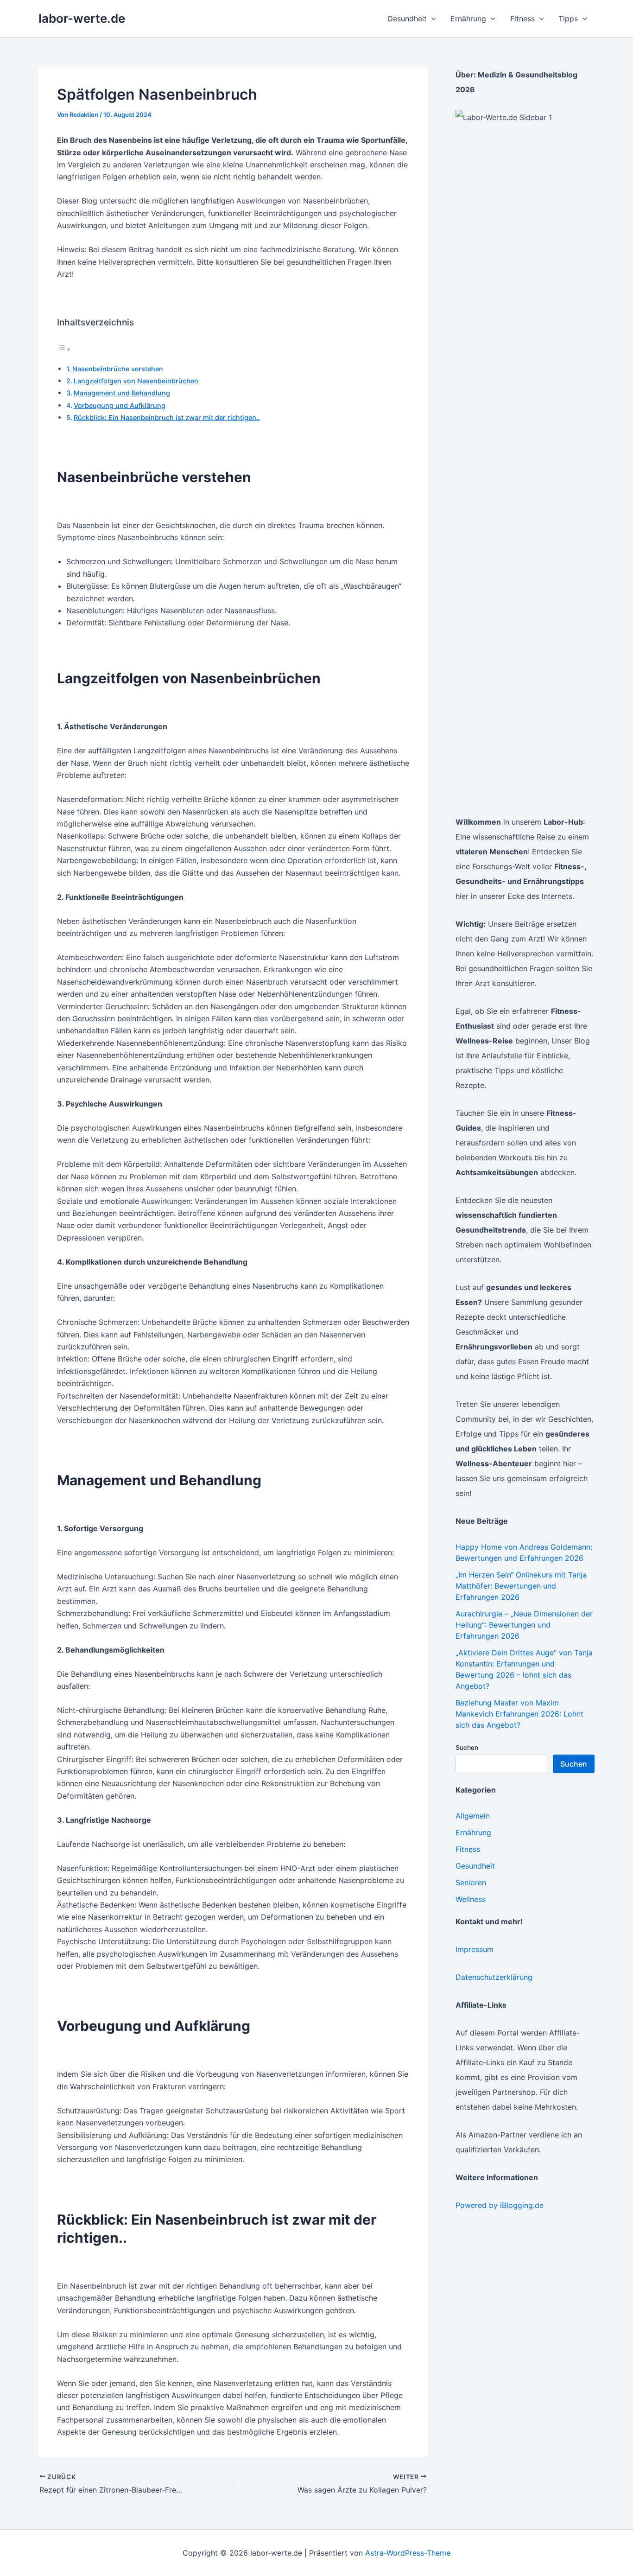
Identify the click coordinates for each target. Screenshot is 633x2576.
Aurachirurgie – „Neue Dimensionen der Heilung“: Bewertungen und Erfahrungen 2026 (524, 1625)
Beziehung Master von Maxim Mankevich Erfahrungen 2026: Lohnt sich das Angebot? (519, 1714)
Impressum (475, 1949)
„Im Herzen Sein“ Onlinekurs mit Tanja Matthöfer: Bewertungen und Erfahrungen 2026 (521, 1586)
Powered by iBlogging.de (500, 2205)
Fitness (468, 1849)
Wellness (471, 1899)
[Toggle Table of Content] (64, 349)
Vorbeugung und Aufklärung (120, 405)
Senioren (471, 1883)
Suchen (467, 1747)
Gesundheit (475, 1866)
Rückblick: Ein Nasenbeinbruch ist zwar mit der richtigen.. (167, 417)
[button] (431, 19)
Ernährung (473, 1832)
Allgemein (473, 1816)
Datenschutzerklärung (494, 1977)
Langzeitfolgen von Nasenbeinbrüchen (136, 381)
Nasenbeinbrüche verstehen (118, 369)
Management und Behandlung (122, 393)
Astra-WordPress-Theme (408, 2553)
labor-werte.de (82, 18)
